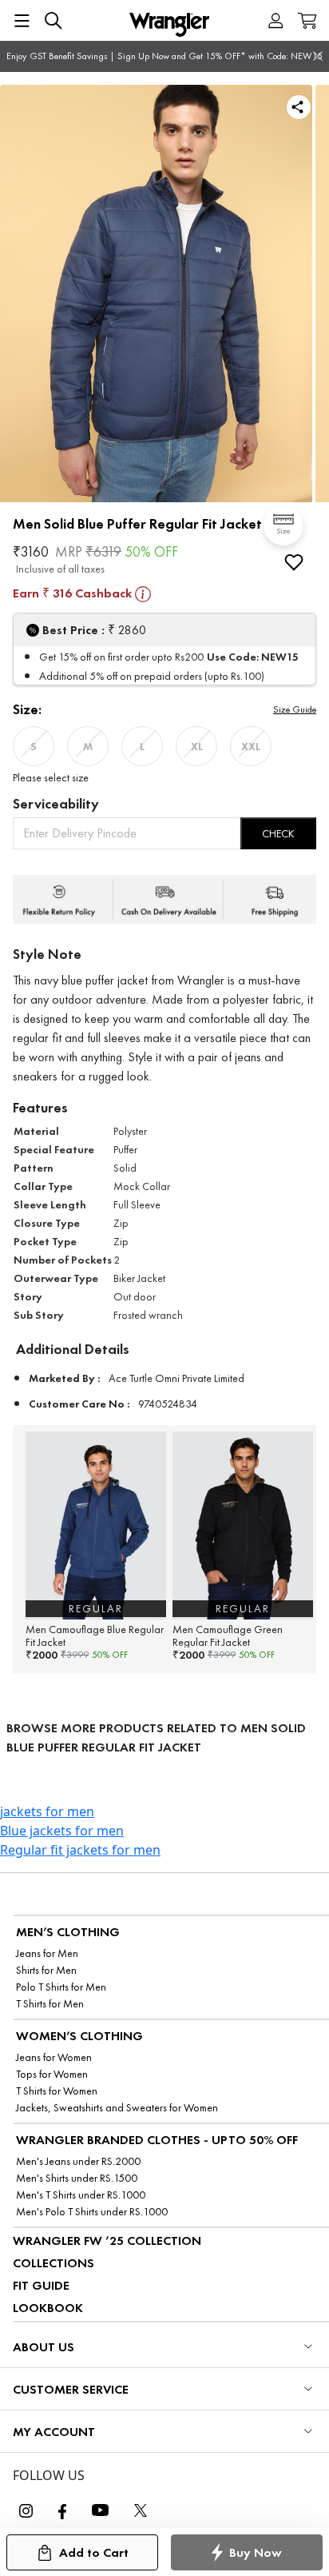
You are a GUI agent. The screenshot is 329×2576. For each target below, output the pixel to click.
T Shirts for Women (57, 2091)
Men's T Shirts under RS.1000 (81, 2195)
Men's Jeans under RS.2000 (78, 2161)
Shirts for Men (46, 1970)
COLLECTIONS (54, 2263)
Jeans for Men (47, 1953)
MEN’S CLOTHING (68, 1932)
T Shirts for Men (50, 2004)
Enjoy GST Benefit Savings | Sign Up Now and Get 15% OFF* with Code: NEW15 (164, 56)
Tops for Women (52, 2074)
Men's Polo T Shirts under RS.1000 (92, 2212)
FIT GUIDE (41, 2285)
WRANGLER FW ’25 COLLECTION (107, 2241)
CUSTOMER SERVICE (71, 2389)
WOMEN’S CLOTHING (79, 2036)
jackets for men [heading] (47, 1811)
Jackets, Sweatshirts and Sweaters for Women (117, 2108)
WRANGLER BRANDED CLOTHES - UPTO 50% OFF (157, 2140)
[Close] (318, 56)
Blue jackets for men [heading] (62, 1831)
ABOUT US (44, 2347)
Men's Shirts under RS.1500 (77, 2178)
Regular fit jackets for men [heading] (80, 1850)
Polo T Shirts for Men (61, 1987)
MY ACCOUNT (54, 2432)
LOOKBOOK (48, 2308)
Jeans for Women (54, 2057)
